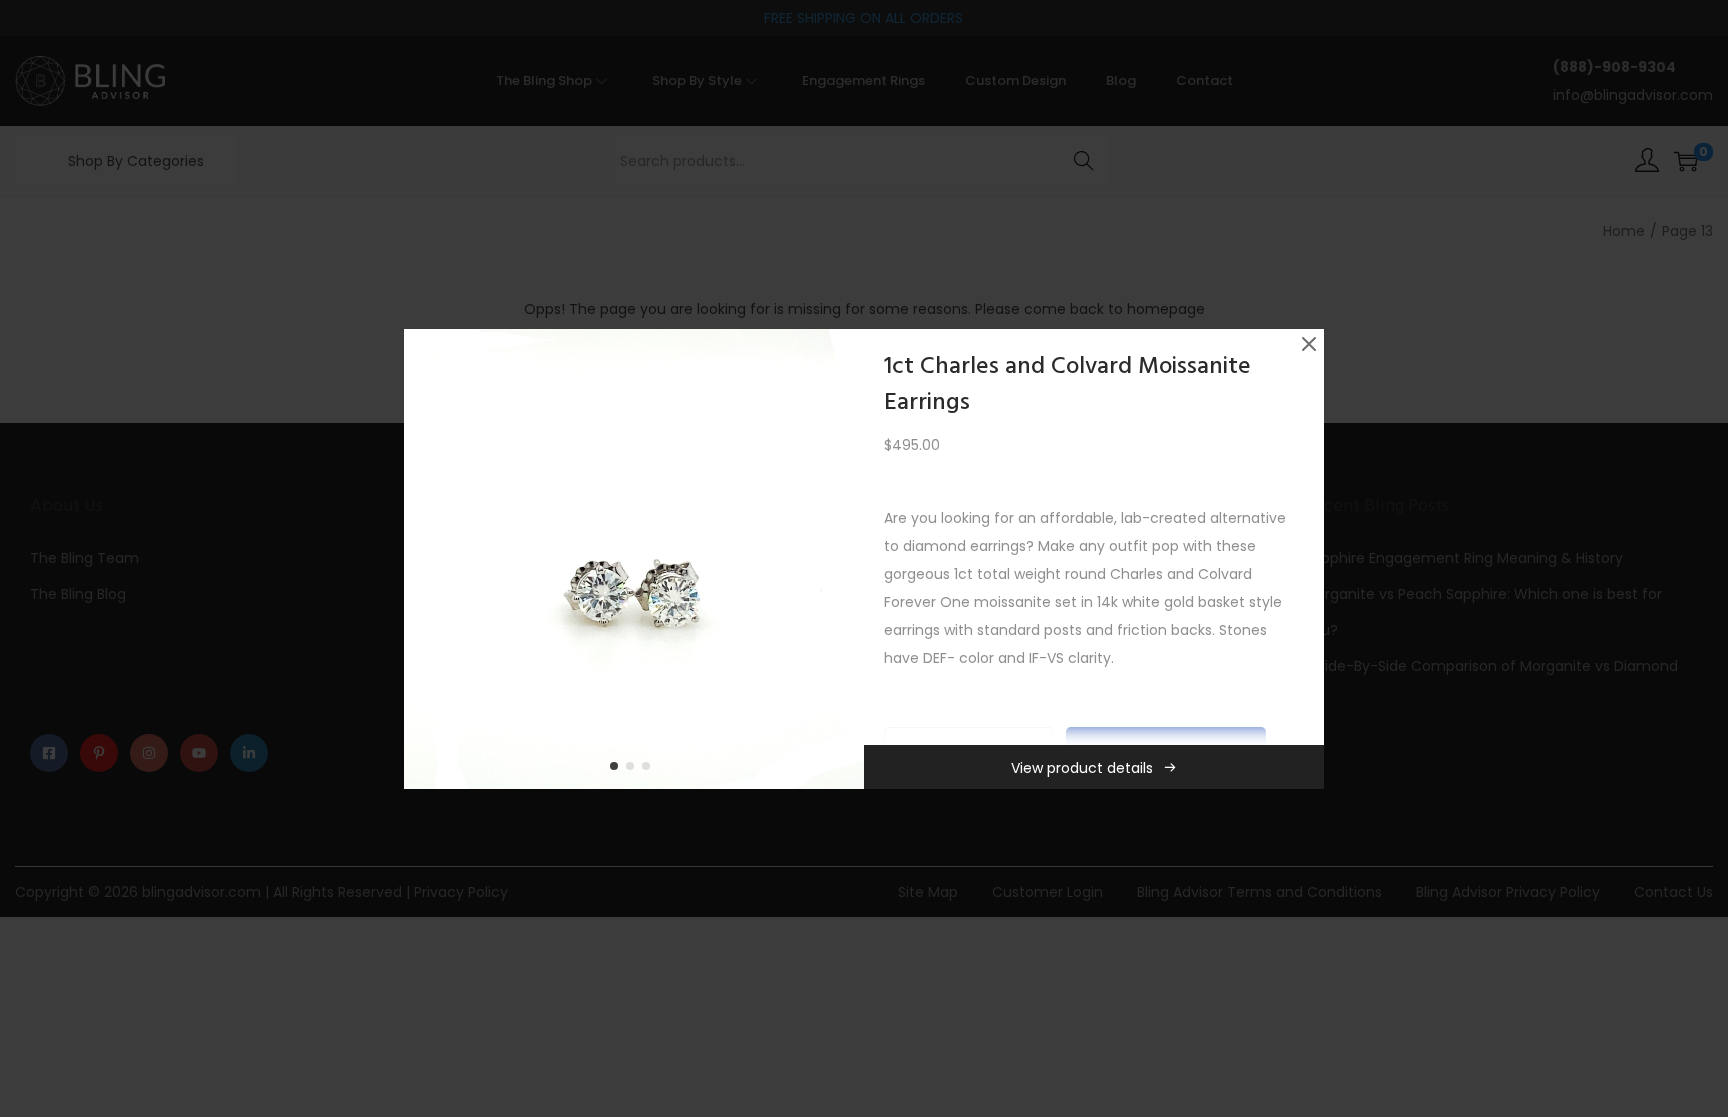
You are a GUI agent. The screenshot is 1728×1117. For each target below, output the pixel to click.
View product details (1082, 768)
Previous (426, 559)
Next (842, 559)
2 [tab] (634, 770)
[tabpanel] (634, 559)
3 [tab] (650, 770)
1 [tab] (618, 770)
